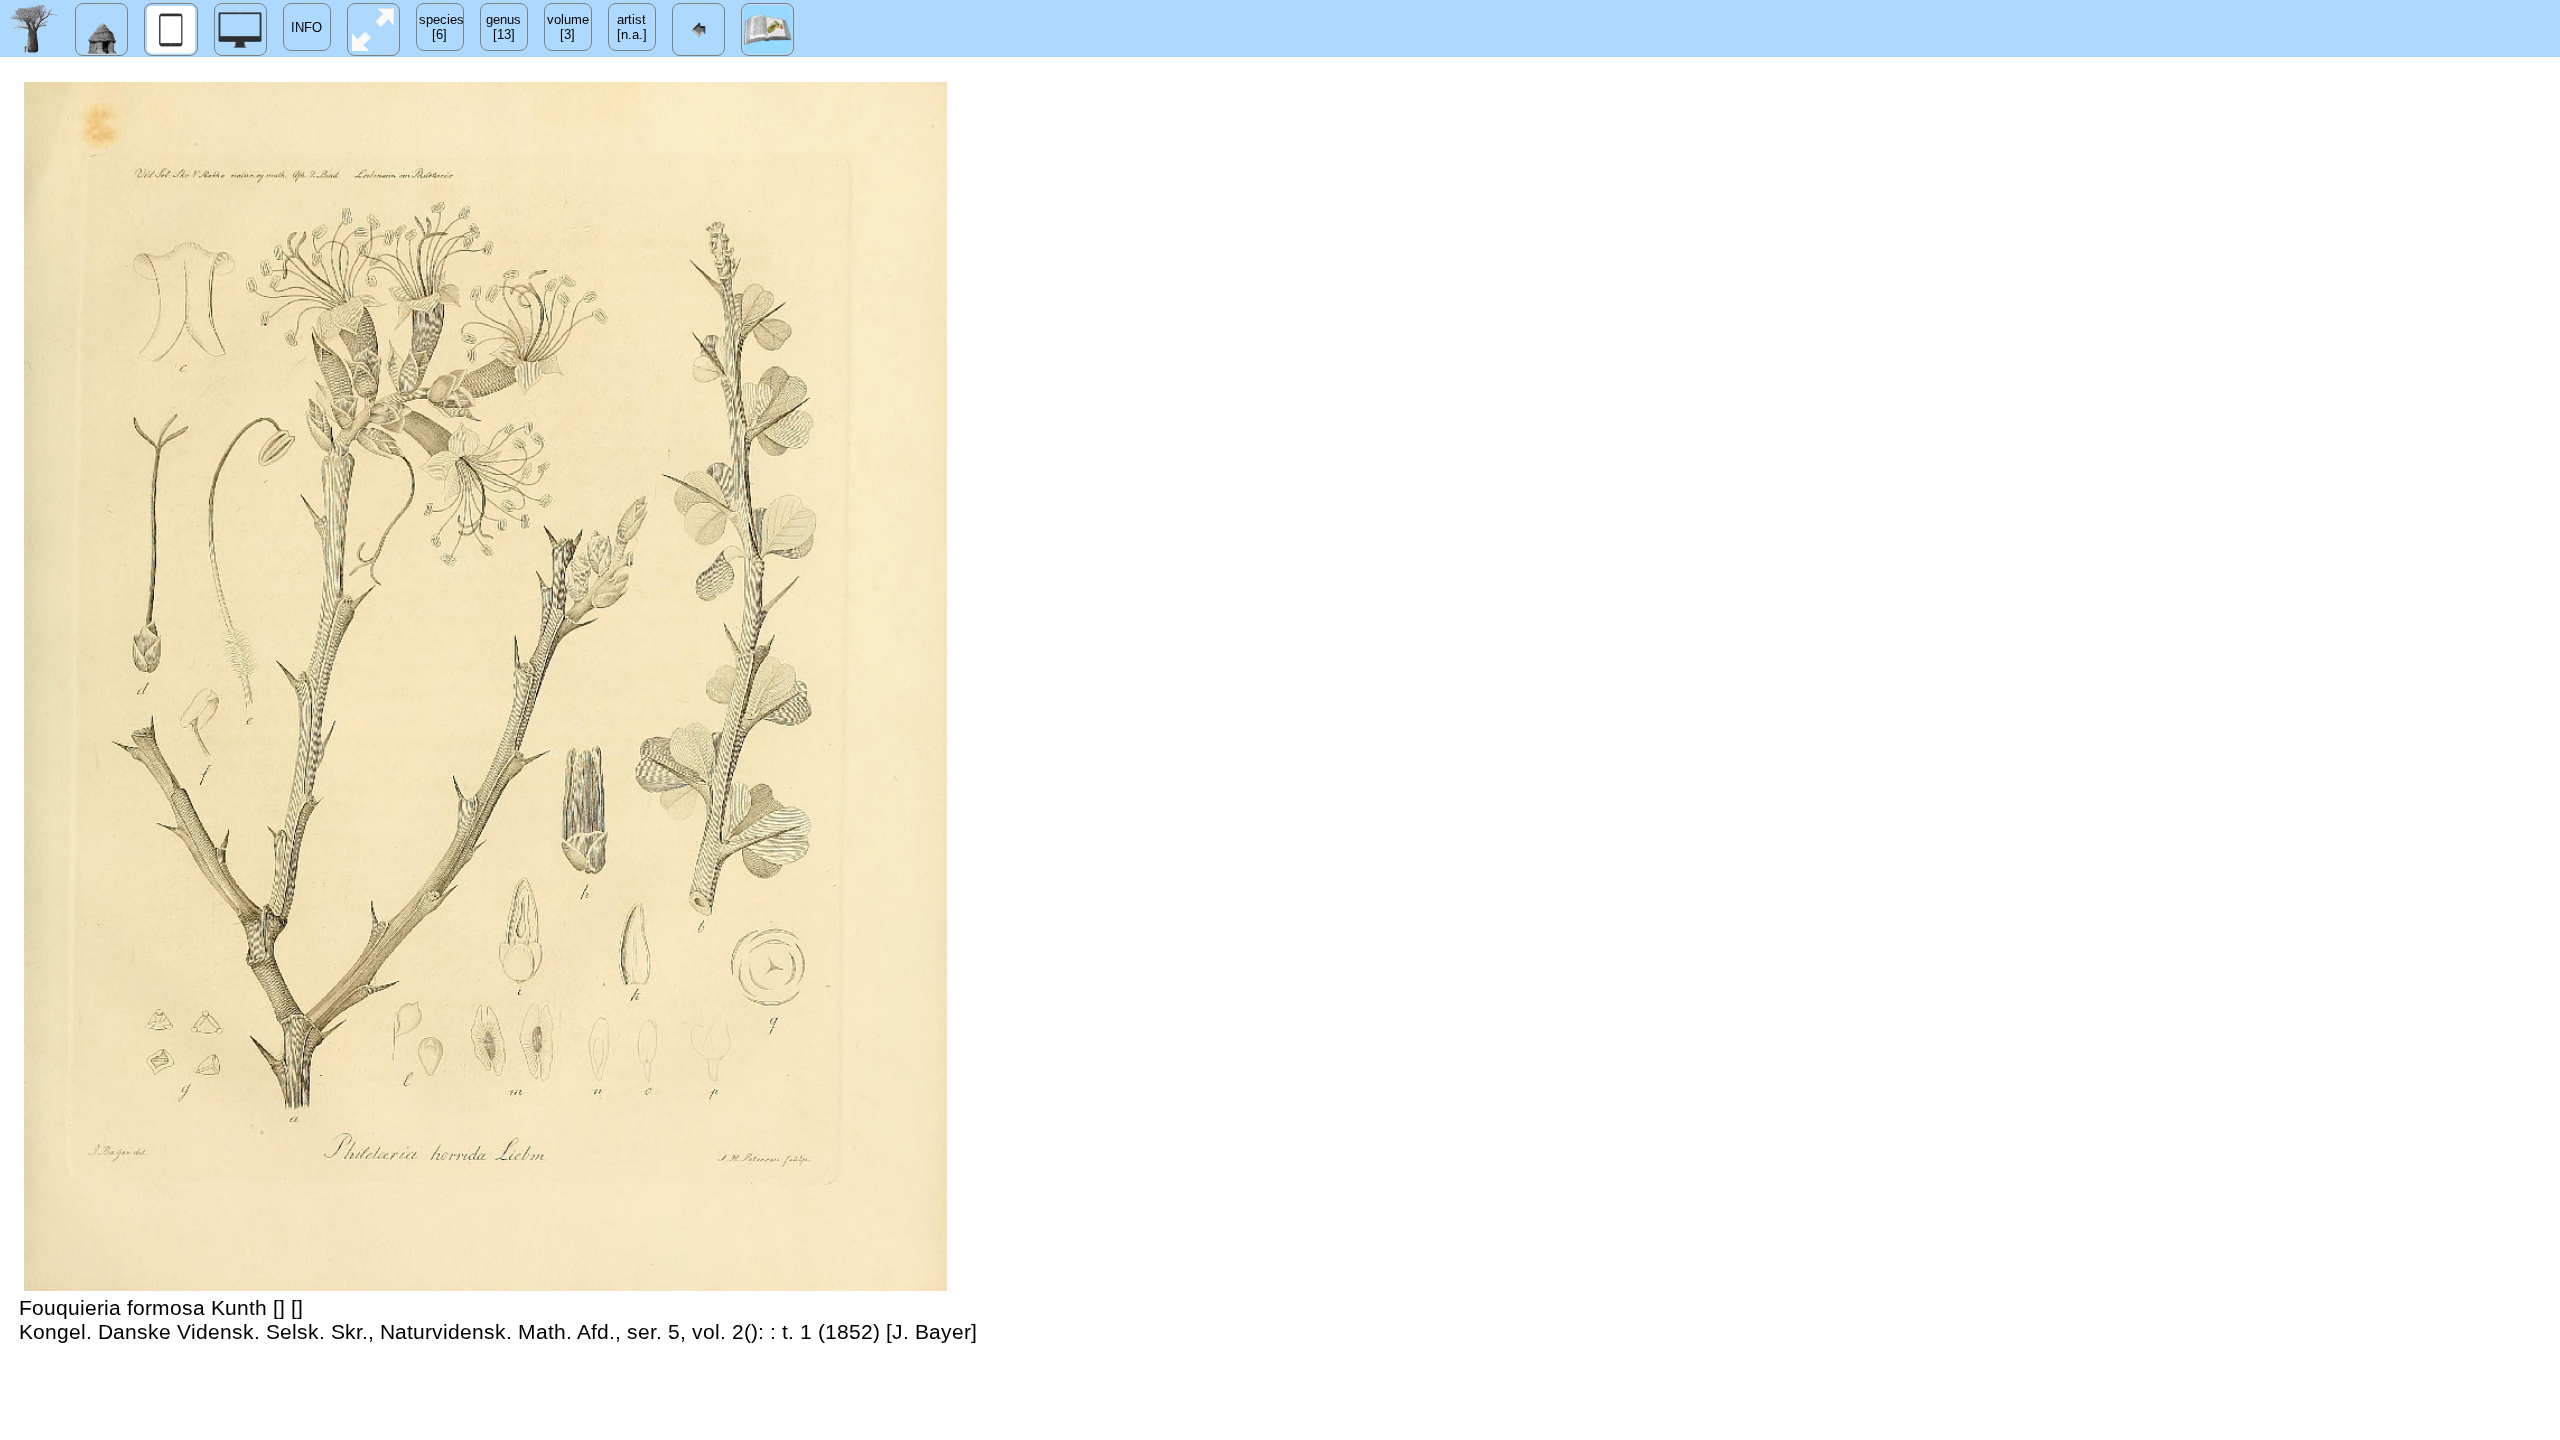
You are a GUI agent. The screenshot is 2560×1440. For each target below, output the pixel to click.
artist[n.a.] (632, 27)
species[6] (441, 27)
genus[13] (503, 27)
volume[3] (568, 27)
